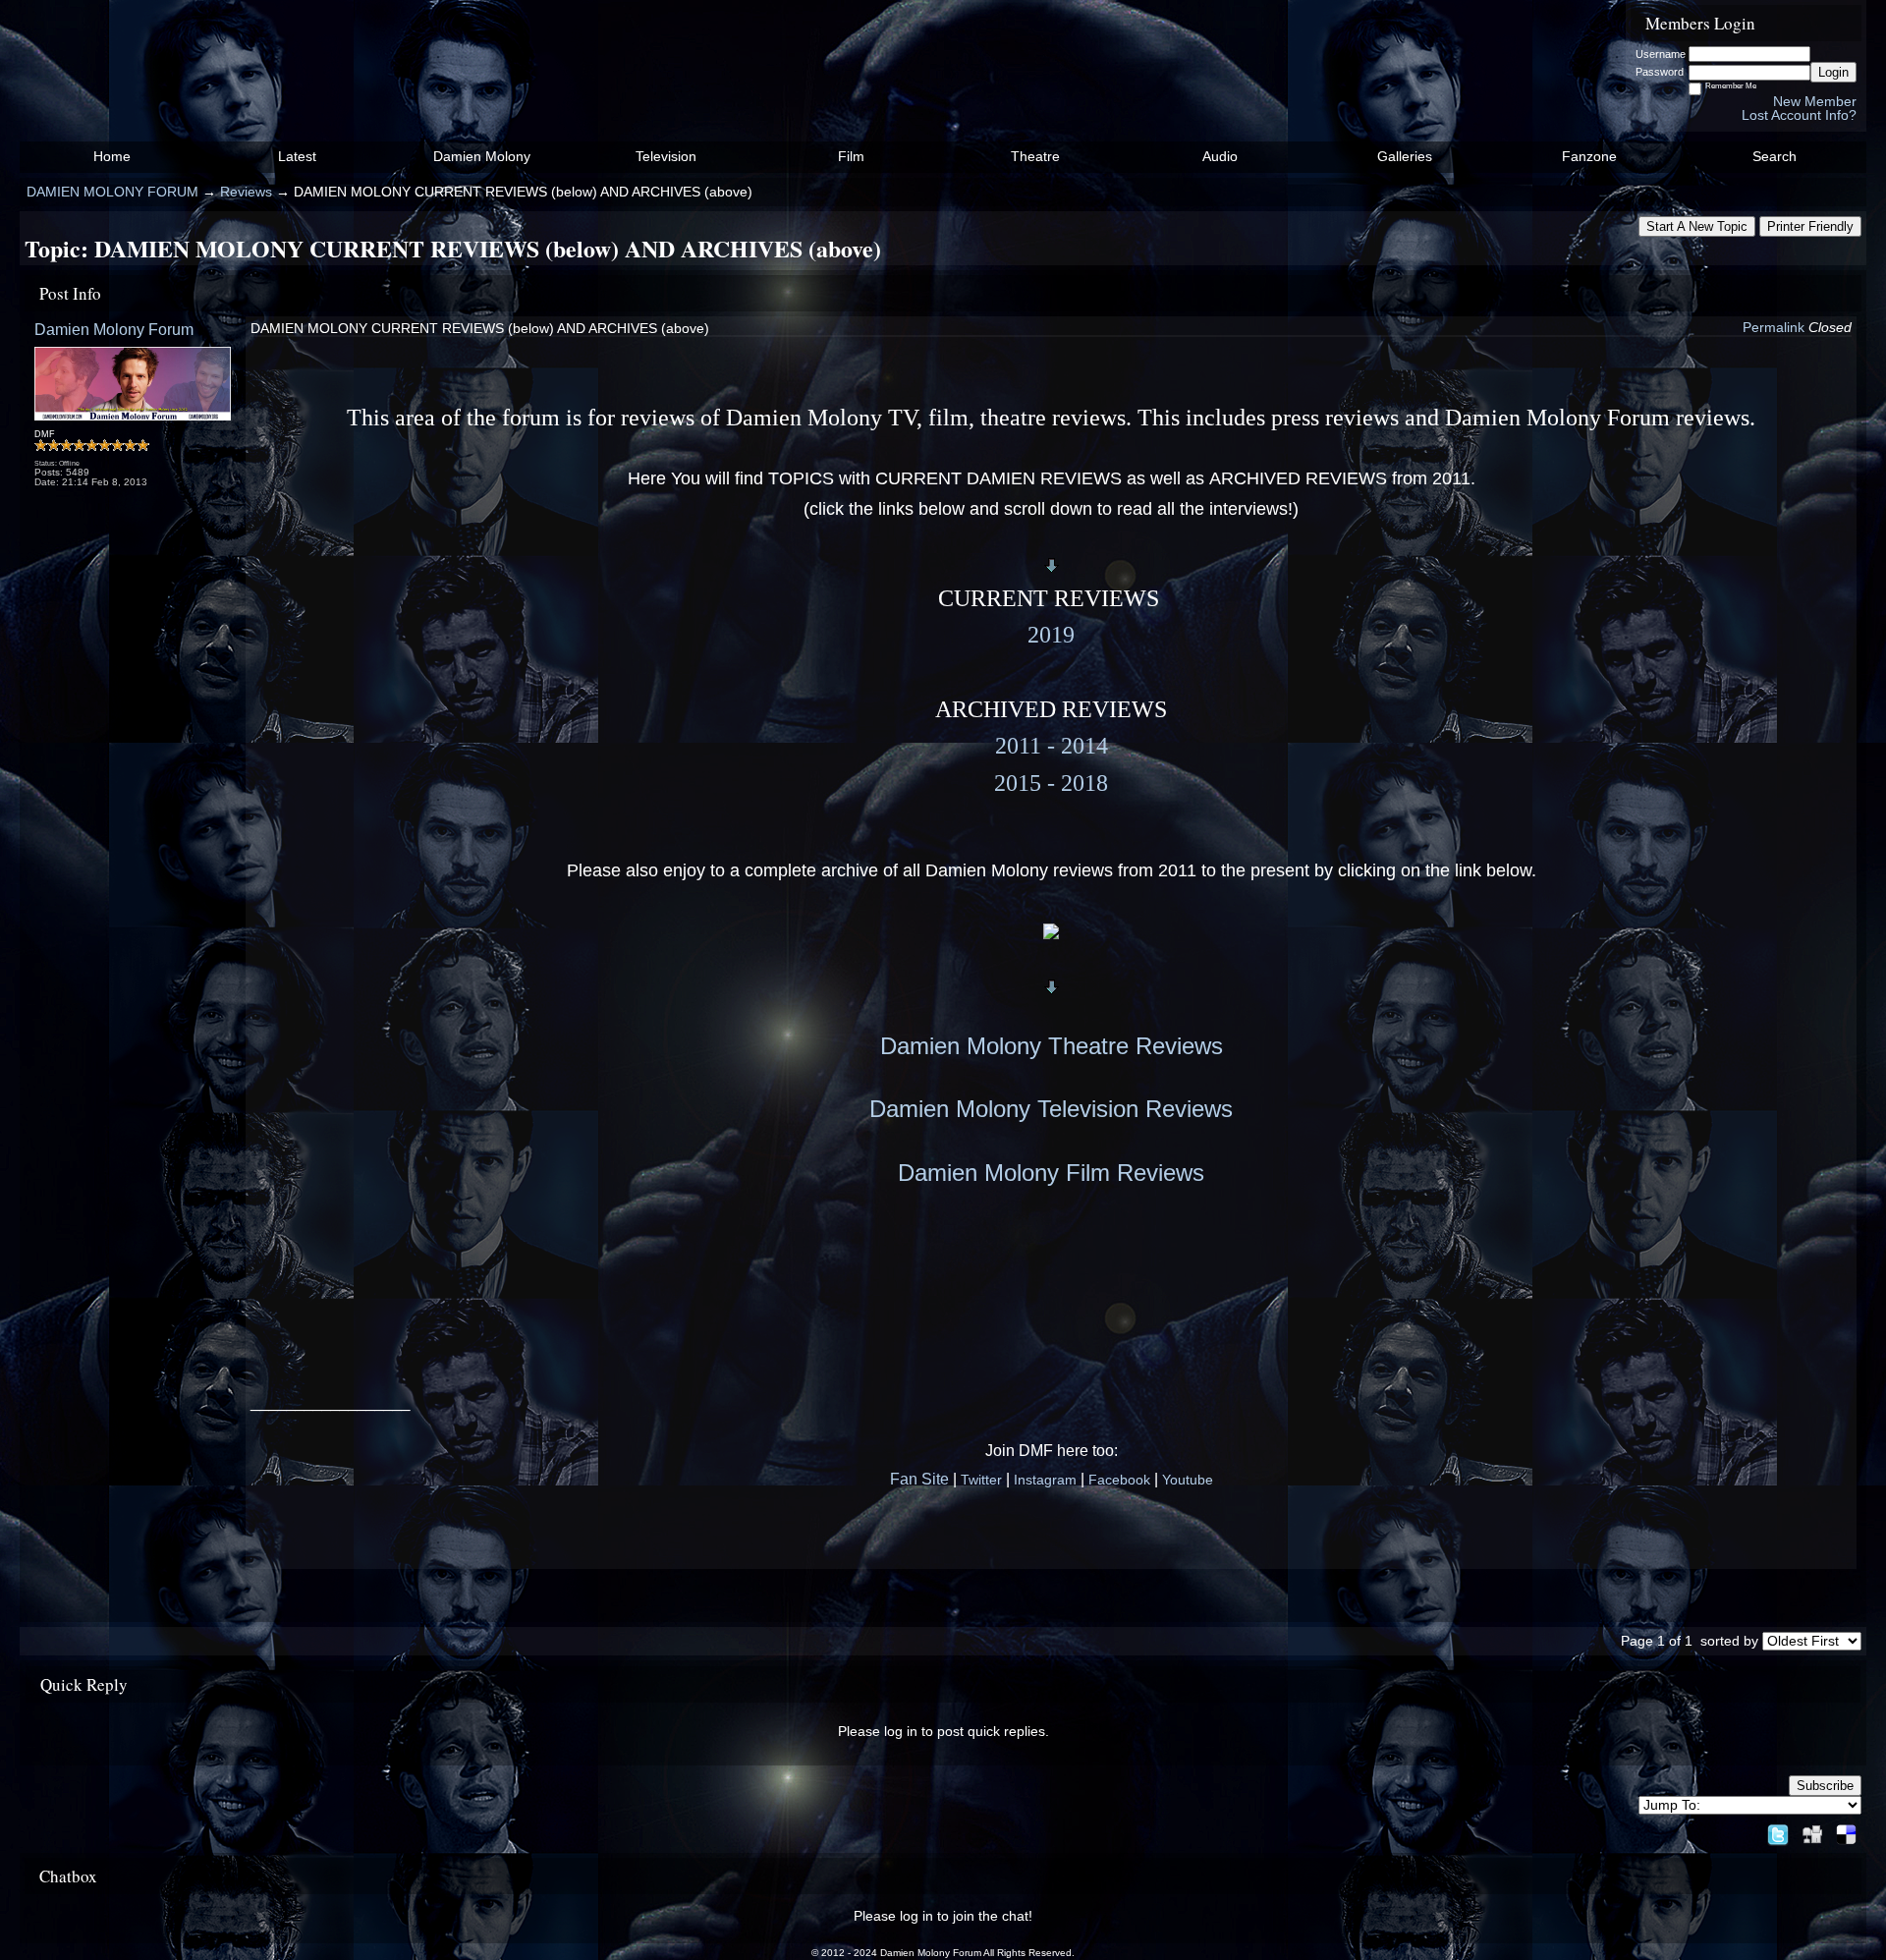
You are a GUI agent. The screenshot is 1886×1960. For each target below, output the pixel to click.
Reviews (246, 192)
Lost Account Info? (1799, 115)
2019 (1051, 635)
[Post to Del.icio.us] (1846, 1831)
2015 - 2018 (1051, 783)
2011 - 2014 (1052, 746)
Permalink (1774, 328)
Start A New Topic (1697, 226)
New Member (1815, 102)
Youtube (1188, 1480)
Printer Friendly (1810, 226)
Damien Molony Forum (114, 329)
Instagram (1045, 1480)
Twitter (981, 1480)
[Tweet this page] (1778, 1831)
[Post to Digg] (1812, 1831)
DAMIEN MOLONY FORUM (112, 192)
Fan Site (919, 1479)
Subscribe (1825, 1786)
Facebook (1119, 1480)
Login (1833, 72)
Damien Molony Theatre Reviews (1052, 1046)
